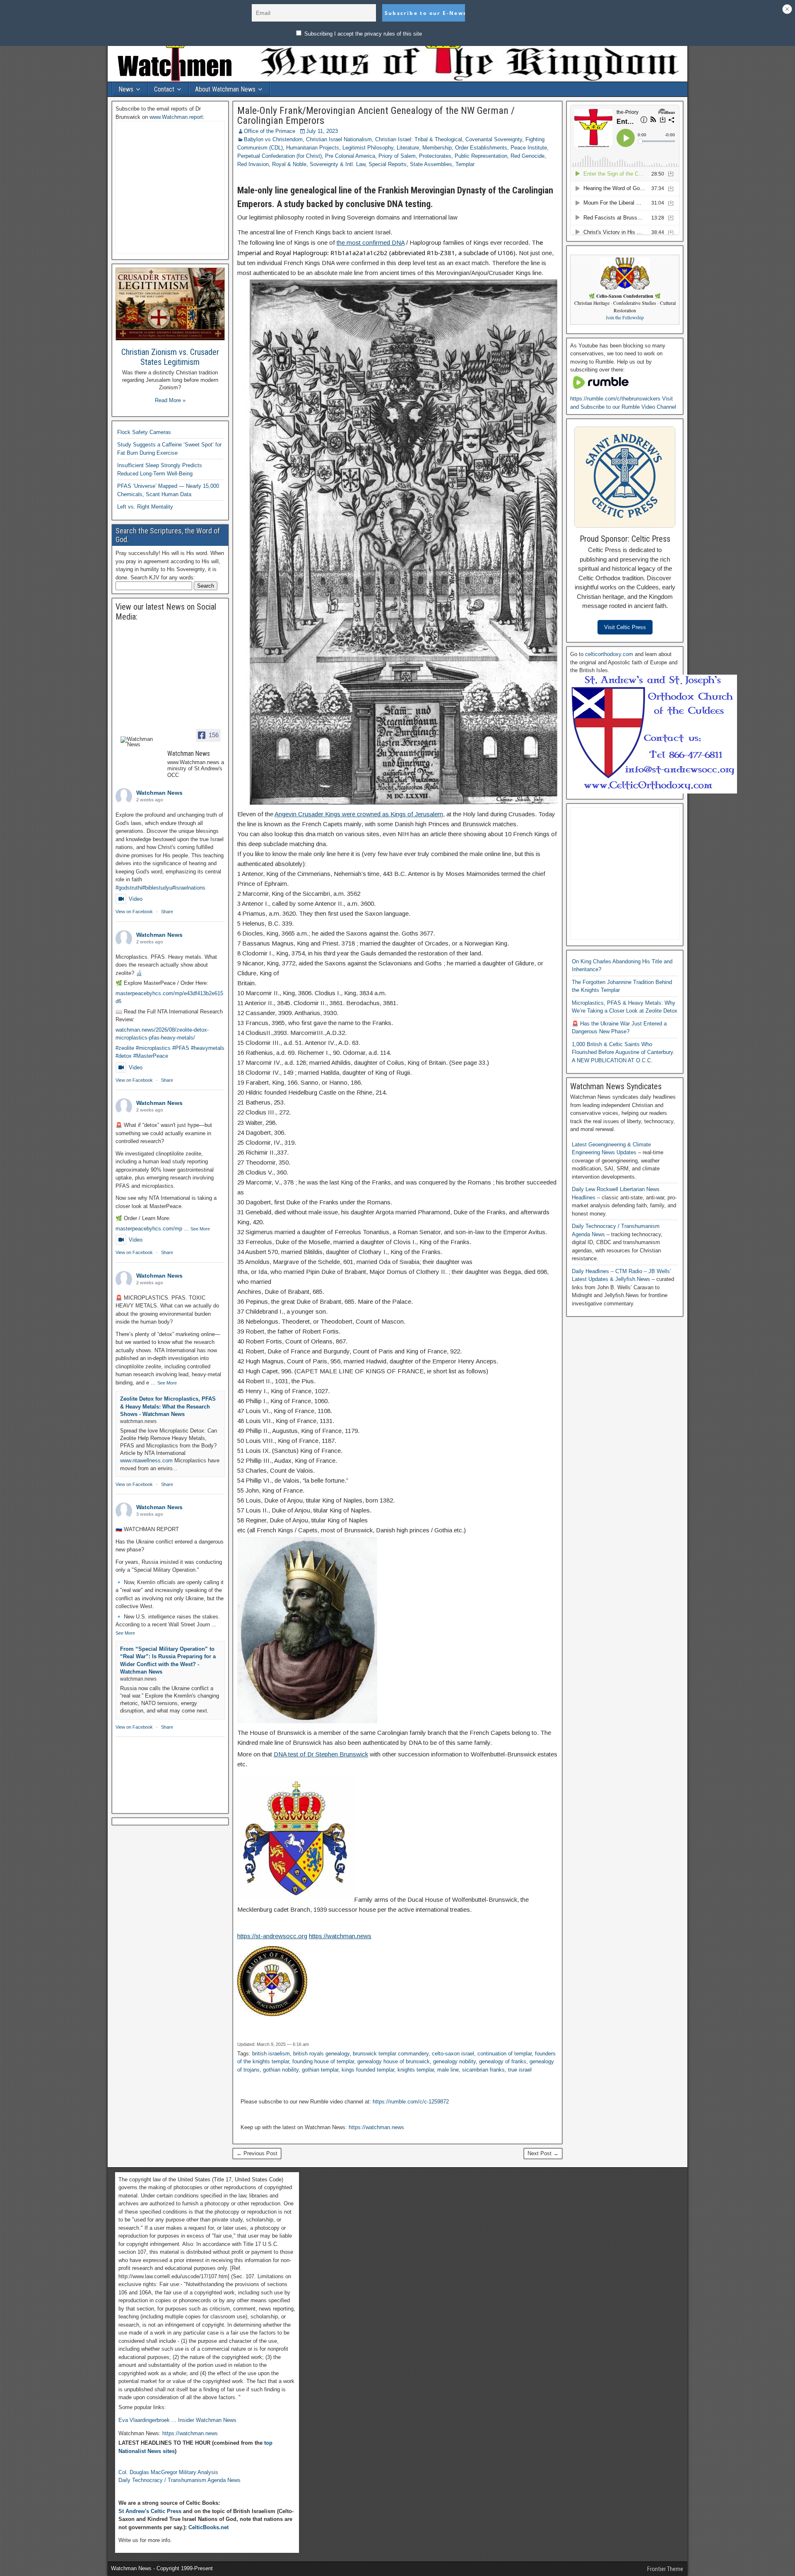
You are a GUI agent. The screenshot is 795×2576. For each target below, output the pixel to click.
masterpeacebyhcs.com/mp (149, 1229)
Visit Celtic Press (625, 627)
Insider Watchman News (207, 2420)
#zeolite (125, 1048)
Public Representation (481, 156)
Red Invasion (253, 164)
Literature (408, 148)
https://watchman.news (340, 1936)
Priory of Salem (397, 156)
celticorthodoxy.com (609, 654)
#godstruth (128, 888)
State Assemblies (431, 164)
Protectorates (435, 156)
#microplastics (153, 1048)
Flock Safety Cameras (144, 432)
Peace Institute (529, 148)
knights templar (416, 2070)
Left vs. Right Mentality (145, 507)
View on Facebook (134, 912)
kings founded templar (368, 2070)
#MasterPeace (151, 1056)
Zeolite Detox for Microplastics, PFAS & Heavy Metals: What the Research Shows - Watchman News (168, 1406)
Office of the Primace (270, 131)
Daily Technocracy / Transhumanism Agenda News (179, 2480)
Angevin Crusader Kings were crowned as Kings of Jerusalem (359, 814)
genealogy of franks (503, 2061)
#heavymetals (208, 1048)
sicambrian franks (483, 2070)
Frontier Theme (665, 2569)
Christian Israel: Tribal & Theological (419, 139)
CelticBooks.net (208, 2527)
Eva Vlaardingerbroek (144, 2420)
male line (448, 2070)
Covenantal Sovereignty (494, 139)
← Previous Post (257, 2153)
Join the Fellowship (625, 317)
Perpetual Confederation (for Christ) (279, 156)
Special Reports (388, 164)
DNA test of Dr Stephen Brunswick (321, 1754)
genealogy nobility (454, 2061)
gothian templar (320, 2070)
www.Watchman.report (176, 117)
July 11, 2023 (322, 131)
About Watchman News (225, 89)
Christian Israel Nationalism (339, 139)
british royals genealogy (321, 2054)
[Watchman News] (140, 742)
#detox (124, 1056)
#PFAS (181, 1048)
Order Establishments (481, 148)
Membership (437, 148)
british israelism (271, 2054)
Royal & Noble (289, 164)
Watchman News (159, 793)
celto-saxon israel (453, 2054)
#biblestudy (156, 888)
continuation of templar (505, 2054)
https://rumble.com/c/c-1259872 (411, 2102)
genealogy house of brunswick (394, 2061)
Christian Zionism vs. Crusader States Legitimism (170, 357)
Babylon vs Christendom (273, 139)
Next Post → (543, 2153)
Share (167, 912)
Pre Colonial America (350, 156)
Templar (465, 164)
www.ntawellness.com (146, 1460)
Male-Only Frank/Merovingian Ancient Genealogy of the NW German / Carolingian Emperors (376, 116)
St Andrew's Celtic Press (150, 2511)
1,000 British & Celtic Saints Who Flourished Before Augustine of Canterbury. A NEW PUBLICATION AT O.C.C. (623, 1052)
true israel (520, 2070)
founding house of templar (323, 2061)
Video (136, 899)
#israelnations (189, 888)
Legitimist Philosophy (368, 148)
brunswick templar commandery (391, 2054)
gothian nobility (281, 2070)
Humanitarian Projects (313, 148)
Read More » (170, 400)
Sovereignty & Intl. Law (337, 164)
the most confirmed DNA (371, 242)
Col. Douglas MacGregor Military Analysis (168, 2472)
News (126, 89)
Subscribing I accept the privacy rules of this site (362, 34)
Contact (164, 89)
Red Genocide (528, 156)
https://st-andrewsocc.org (272, 1936)
